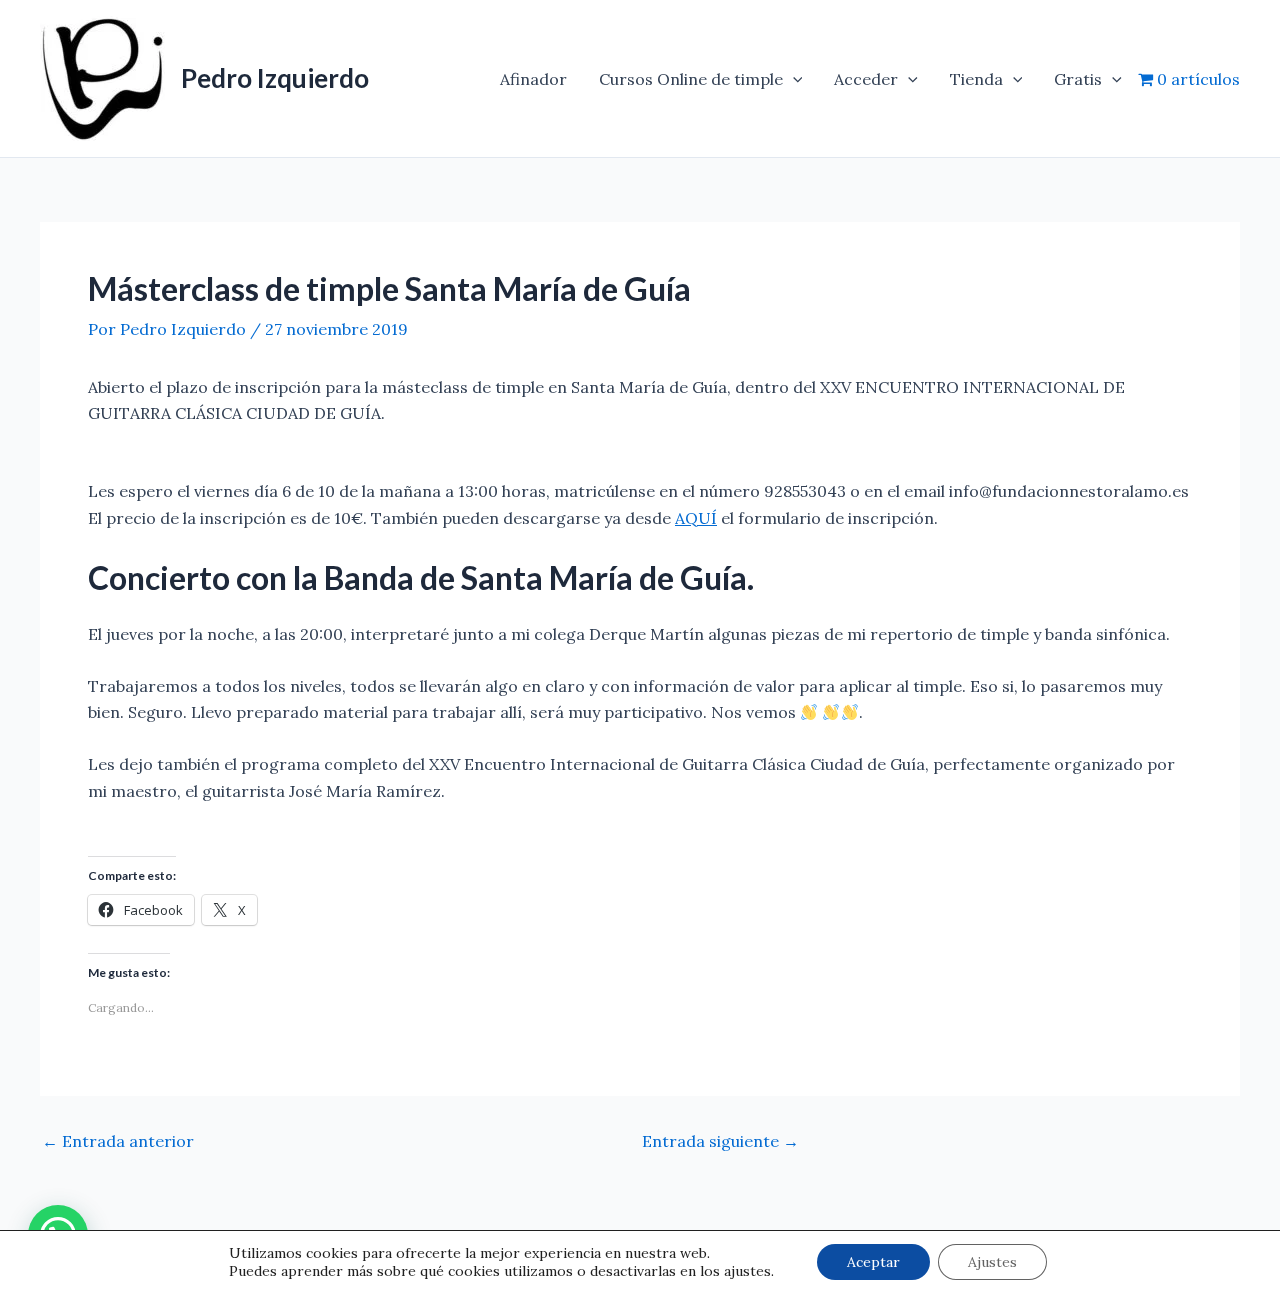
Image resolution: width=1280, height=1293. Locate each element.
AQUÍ (696, 518)
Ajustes (992, 1262)
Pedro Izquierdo (275, 78)
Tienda (976, 79)
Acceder (866, 79)
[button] (793, 79)
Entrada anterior (118, 1141)
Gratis (1078, 79)
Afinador (533, 79)
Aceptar (873, 1262)
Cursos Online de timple (691, 79)
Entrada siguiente (720, 1141)
